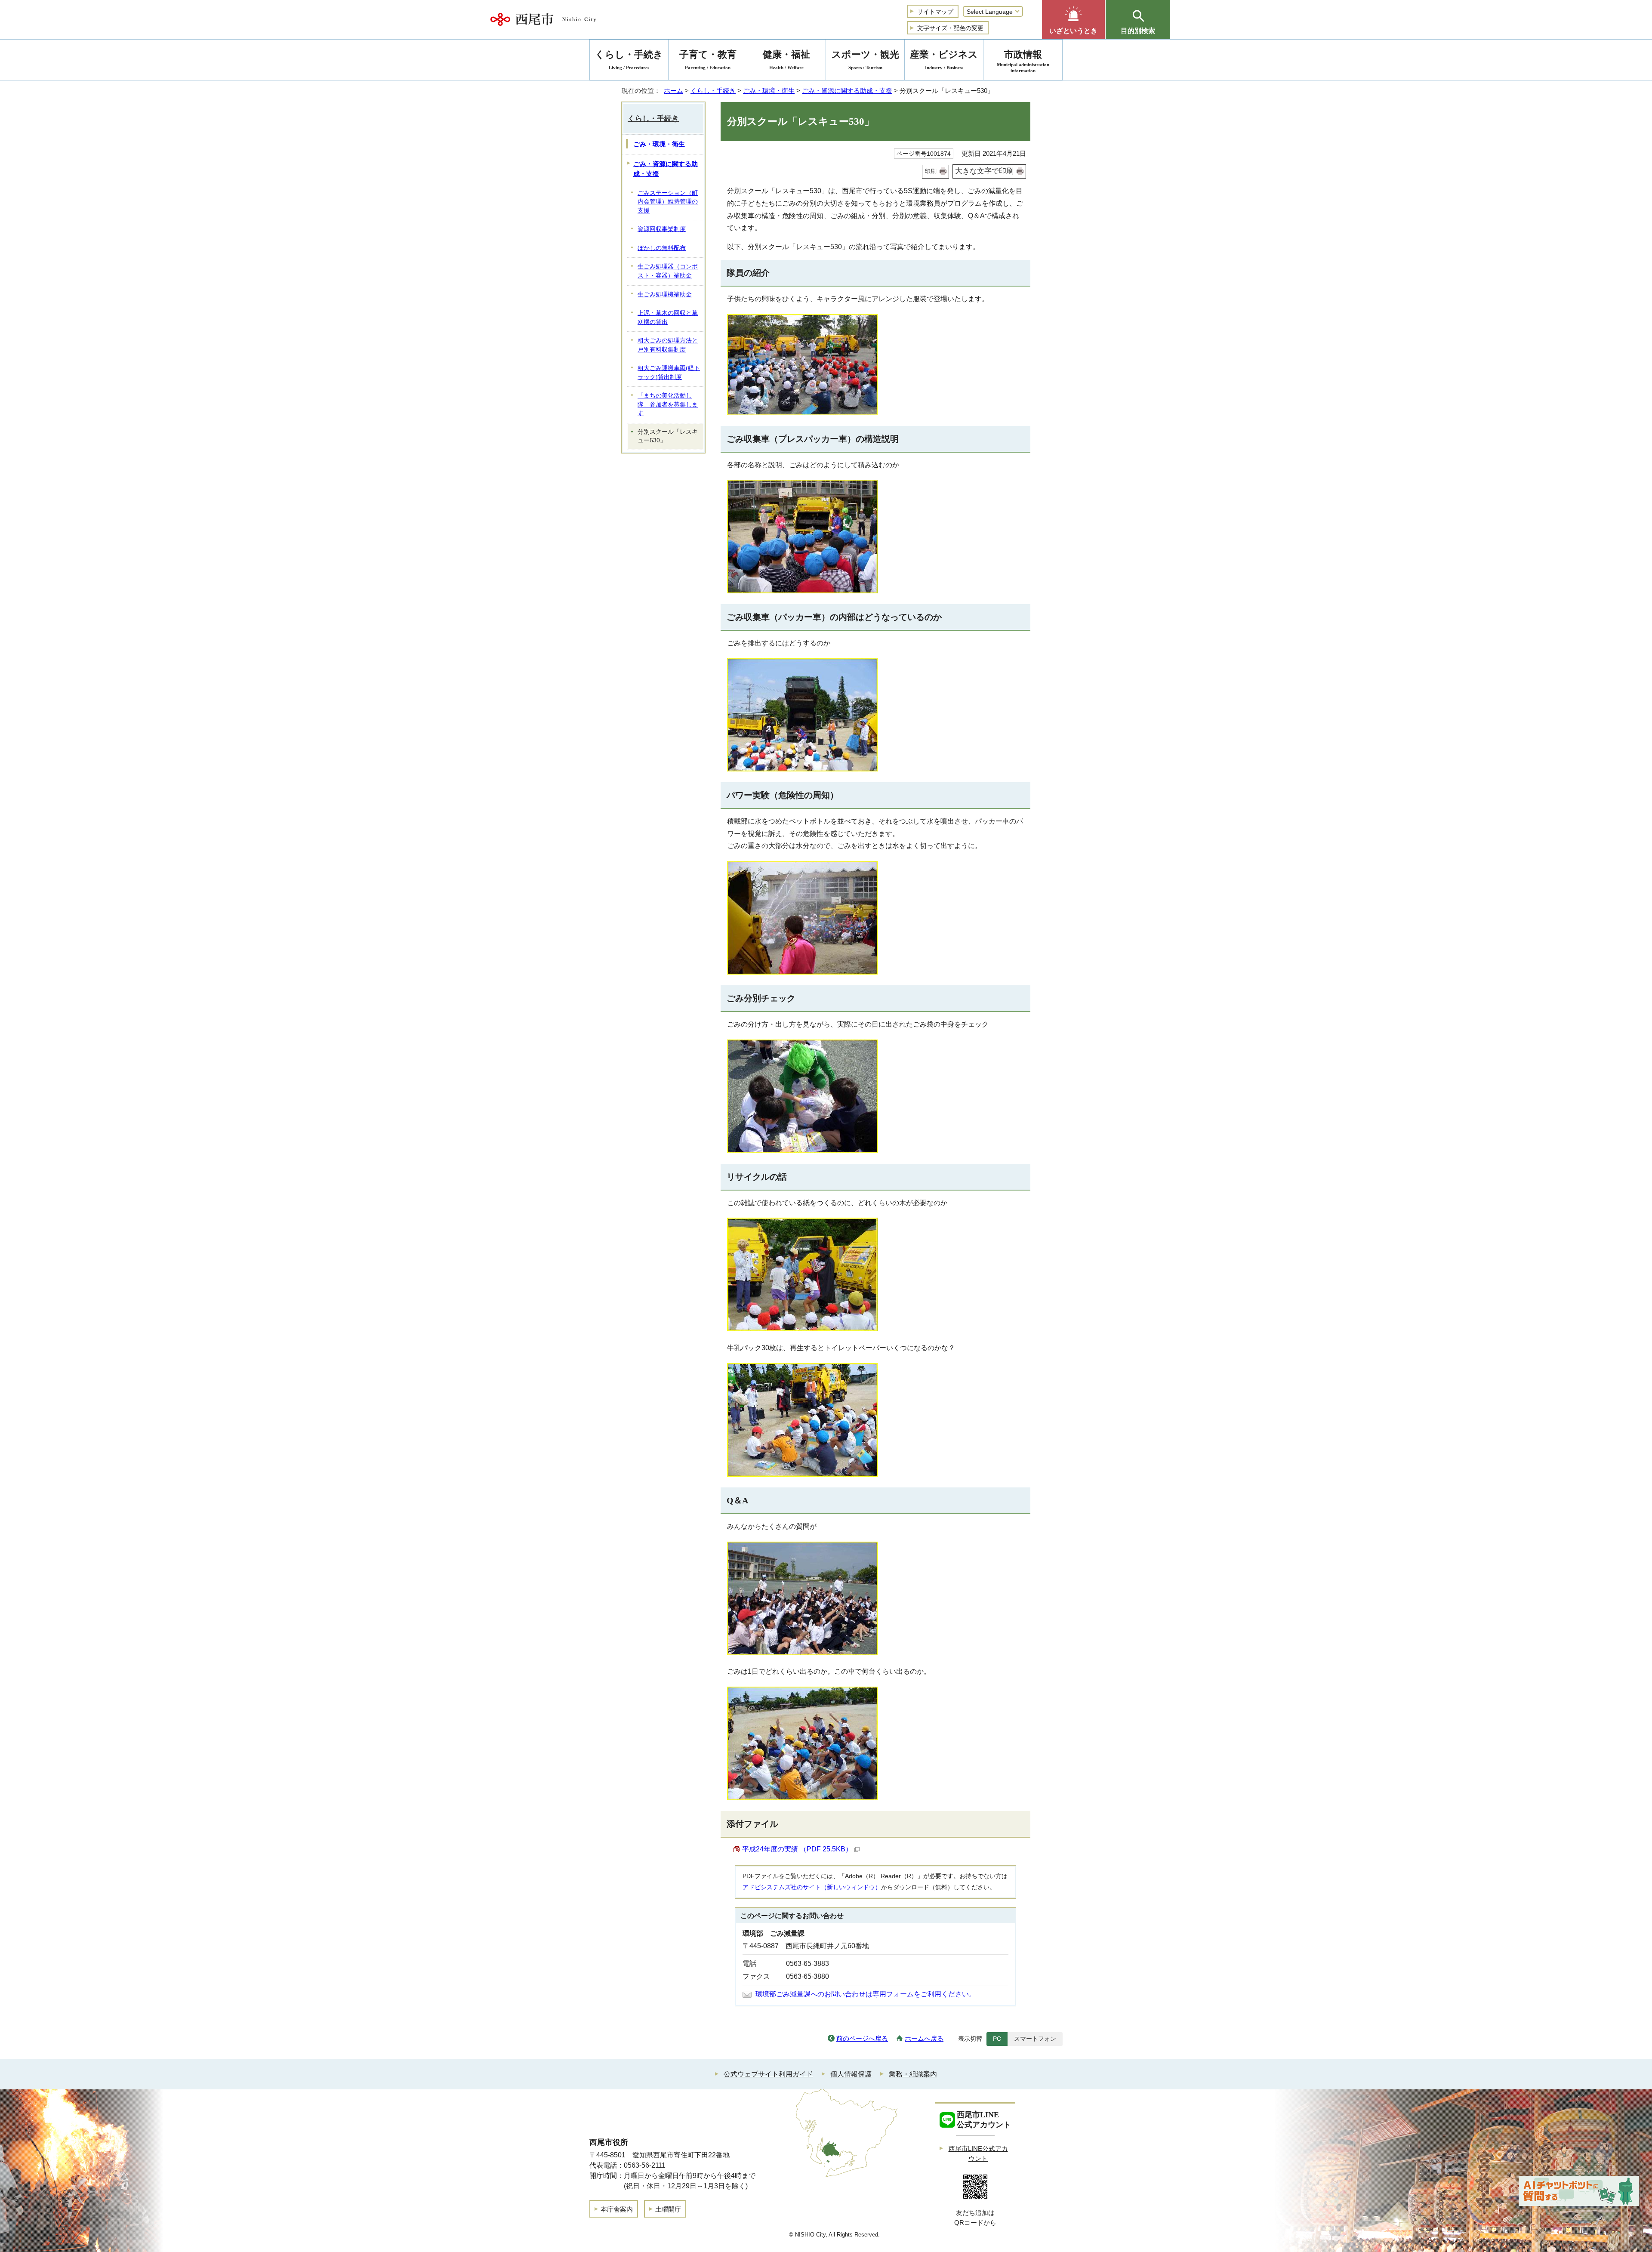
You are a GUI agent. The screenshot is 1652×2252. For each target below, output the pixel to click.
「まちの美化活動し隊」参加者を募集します (668, 404)
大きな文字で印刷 (984, 171)
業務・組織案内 (913, 2074)
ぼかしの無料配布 (662, 248)
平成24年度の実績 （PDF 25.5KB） (797, 1849)
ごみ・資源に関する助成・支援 (847, 91)
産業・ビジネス (944, 60)
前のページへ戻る (862, 2038)
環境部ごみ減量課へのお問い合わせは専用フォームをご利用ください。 (866, 1994)
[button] (1073, 20)
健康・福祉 (786, 60)
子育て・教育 (708, 60)
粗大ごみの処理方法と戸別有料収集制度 (668, 345)
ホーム (673, 91)
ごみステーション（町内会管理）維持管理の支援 (668, 202)
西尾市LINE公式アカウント (978, 2153)
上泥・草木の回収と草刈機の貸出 (668, 318)
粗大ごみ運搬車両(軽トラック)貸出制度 (669, 373)
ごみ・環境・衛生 (769, 91)
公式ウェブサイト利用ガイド (768, 2074)
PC (997, 2039)
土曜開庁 (668, 2209)
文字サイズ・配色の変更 (950, 28)
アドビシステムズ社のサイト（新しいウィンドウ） (812, 1887)
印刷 (931, 171)
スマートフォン (1035, 2039)
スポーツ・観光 (865, 60)
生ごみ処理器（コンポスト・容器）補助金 (668, 271)
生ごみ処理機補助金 (665, 295)
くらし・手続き (713, 91)
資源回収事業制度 (662, 229)
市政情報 (1023, 61)
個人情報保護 (851, 2074)
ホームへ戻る (924, 2038)
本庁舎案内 (617, 2209)
